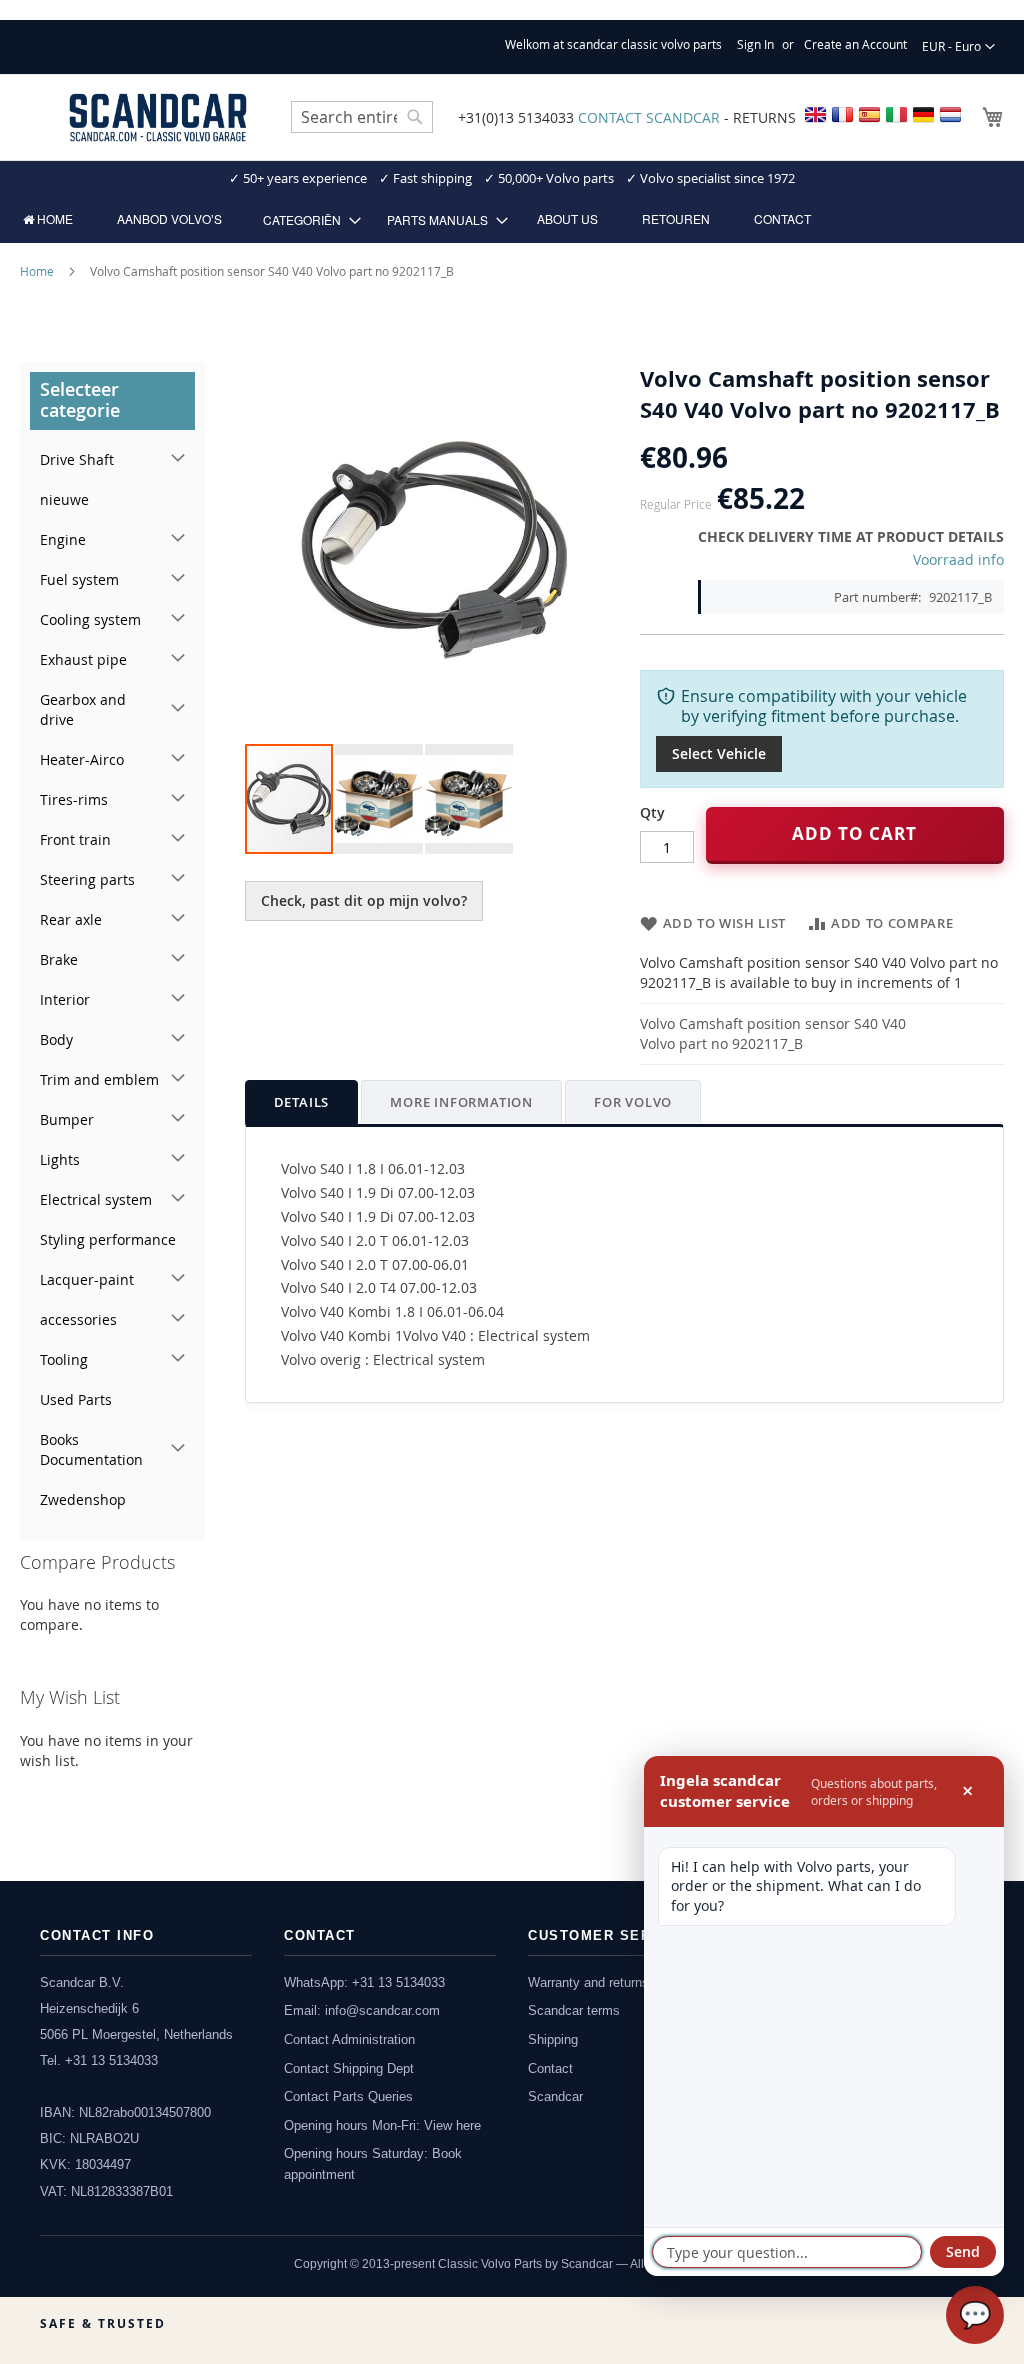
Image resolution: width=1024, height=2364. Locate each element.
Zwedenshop (83, 1499)
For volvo (633, 1102)
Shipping (553, 2039)
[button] (958, 47)
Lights (60, 1159)
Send (963, 2251)
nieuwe (64, 499)
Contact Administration (349, 2039)
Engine (63, 539)
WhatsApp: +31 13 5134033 (364, 1982)
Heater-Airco (82, 759)
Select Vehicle (719, 753)
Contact (550, 2068)
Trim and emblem (99, 1079)
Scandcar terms (574, 2010)
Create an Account (855, 44)
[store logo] (158, 117)
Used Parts (76, 1399)
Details (302, 1102)
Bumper (67, 1119)
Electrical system (96, 1199)
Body (56, 1039)
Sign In (755, 44)
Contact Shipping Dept (349, 2068)
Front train (75, 839)
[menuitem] (48, 219)
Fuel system (79, 579)
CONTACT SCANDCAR (649, 117)
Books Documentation (91, 1449)
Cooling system (90, 619)
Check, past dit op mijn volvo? (364, 900)
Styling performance (108, 1239)
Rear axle (71, 919)
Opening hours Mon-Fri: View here (382, 2125)
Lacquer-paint (87, 1279)
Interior (65, 999)
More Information (461, 1102)
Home (37, 271)
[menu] (512, 219)
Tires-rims (74, 799)
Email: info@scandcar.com (362, 2010)
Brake (59, 959)
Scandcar (555, 2096)
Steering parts (87, 879)
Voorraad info (958, 559)
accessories (78, 1319)
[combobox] (362, 117)
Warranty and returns (588, 1982)
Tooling (64, 1359)
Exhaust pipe (83, 659)
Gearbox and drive (83, 709)
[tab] (302, 1102)
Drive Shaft (77, 459)
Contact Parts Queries (348, 2096)
